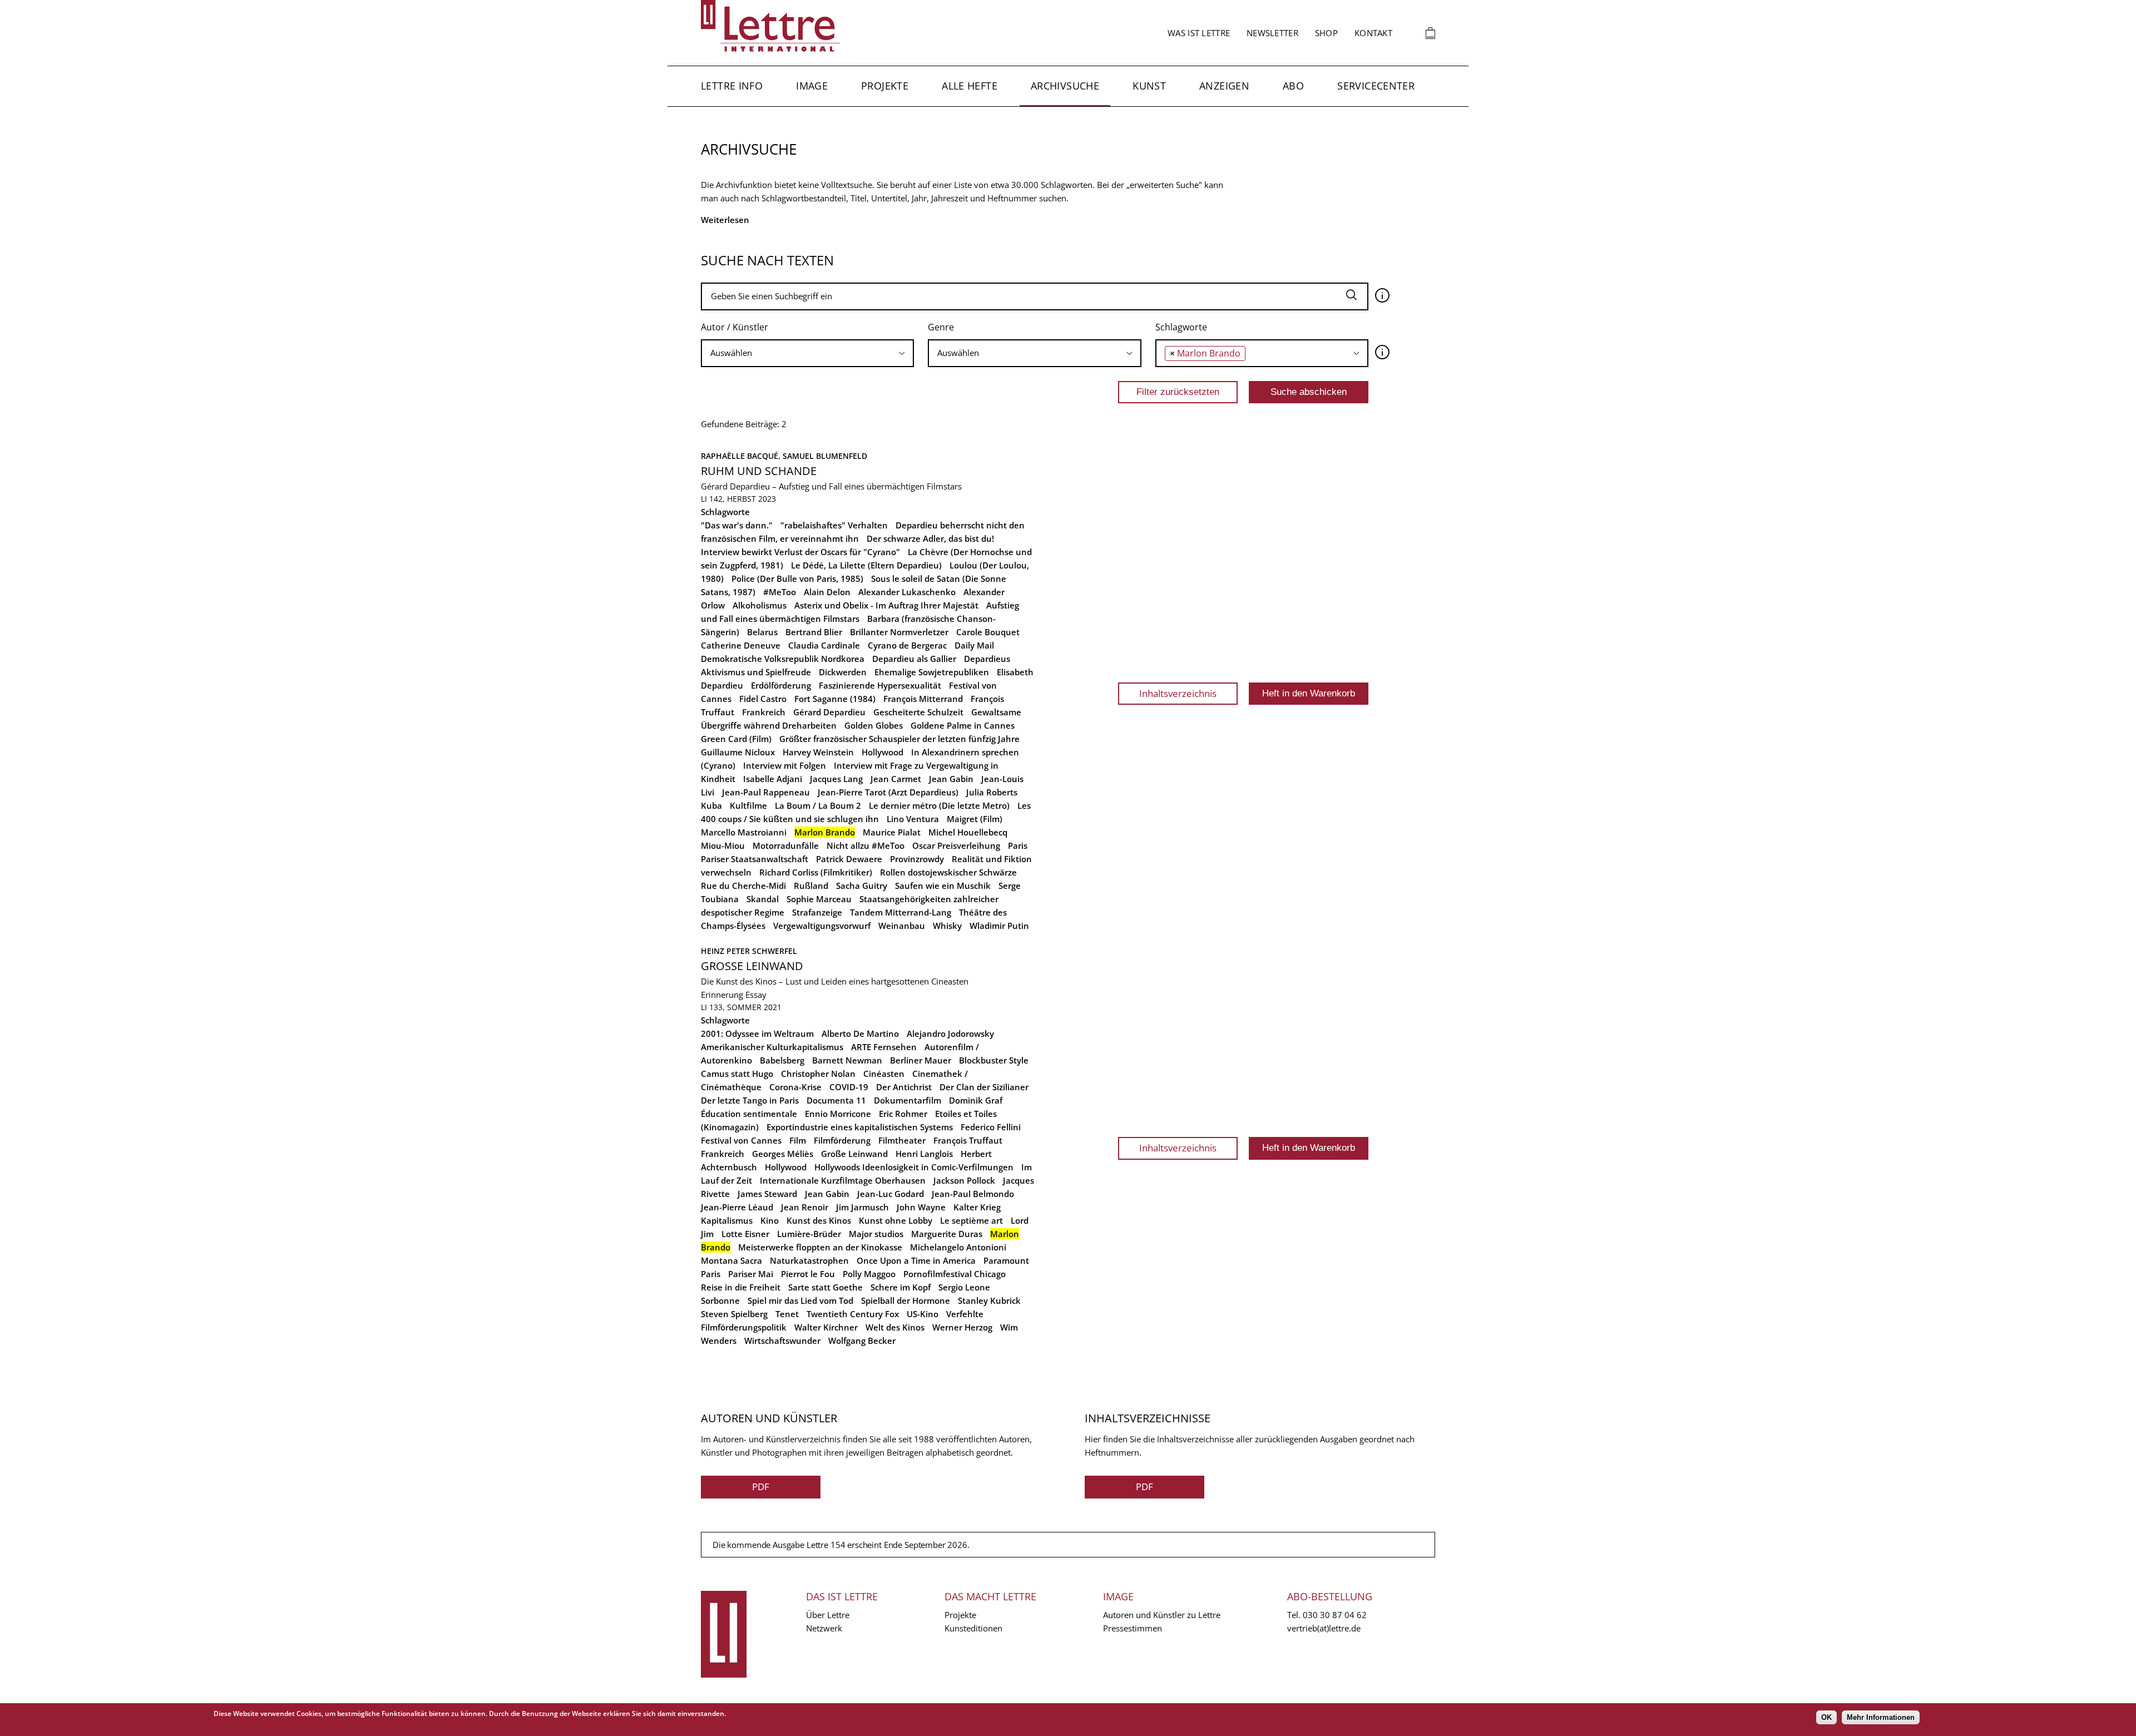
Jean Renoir (805, 1207)
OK (1826, 1717)
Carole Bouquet (988, 632)
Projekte (885, 86)
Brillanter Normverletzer (899, 632)
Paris (1018, 845)
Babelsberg (782, 1060)
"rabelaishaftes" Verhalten (834, 525)
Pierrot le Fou (808, 1274)
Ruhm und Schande (759, 471)
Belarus (762, 632)
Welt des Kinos (895, 1327)
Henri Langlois (924, 1154)
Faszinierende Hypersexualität (880, 685)
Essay (756, 995)
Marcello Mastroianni (744, 832)
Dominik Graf (976, 1100)
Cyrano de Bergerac (907, 645)
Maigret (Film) (975, 819)
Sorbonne (720, 1300)
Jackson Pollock (964, 1180)
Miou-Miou (723, 845)
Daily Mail (974, 645)
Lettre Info (732, 86)
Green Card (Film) (736, 739)
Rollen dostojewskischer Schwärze (948, 872)
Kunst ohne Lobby (896, 1220)
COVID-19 (849, 1087)
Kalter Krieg (977, 1207)
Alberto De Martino (860, 1033)
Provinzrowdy (917, 859)
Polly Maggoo (869, 1274)
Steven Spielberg (734, 1314)
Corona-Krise (795, 1087)
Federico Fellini (991, 1127)
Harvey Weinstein (818, 752)
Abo (1293, 86)
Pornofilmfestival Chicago (955, 1274)
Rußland (811, 886)
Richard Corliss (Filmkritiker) (816, 872)
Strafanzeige (817, 912)
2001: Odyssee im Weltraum (757, 1033)
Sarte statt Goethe (825, 1287)
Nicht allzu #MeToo (866, 845)
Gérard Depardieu (829, 712)
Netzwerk (824, 1628)
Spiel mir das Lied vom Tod (800, 1300)
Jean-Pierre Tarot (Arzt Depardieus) (888, 792)
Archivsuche (1065, 86)
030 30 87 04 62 (1335, 1615)
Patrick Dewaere (849, 859)
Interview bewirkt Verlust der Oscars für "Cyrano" (800, 552)
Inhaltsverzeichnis (1178, 693)
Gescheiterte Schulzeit (918, 712)
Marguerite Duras (947, 1234)
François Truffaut (968, 1140)
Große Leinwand (752, 966)
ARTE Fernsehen (884, 1047)
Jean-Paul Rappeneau (766, 792)
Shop (1326, 33)
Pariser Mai (751, 1274)
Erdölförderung (781, 685)
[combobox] (807, 353)
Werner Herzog (962, 1327)
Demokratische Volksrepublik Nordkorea (783, 659)
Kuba (711, 805)
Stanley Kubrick (989, 1300)
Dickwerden (843, 672)
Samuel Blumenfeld (825, 456)
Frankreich (764, 712)
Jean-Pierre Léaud (737, 1207)
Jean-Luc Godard (891, 1194)
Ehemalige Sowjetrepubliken (932, 672)
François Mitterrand (923, 699)
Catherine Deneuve (741, 645)
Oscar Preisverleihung (956, 845)
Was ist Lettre (1199, 33)
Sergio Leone (964, 1287)
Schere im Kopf (901, 1287)
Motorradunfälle (786, 845)
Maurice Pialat (892, 832)
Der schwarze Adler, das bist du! (930, 538)
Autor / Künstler (735, 327)
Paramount (1006, 1260)
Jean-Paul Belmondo (973, 1194)
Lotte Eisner (745, 1234)
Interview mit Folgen (785, 765)
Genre (941, 327)
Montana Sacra (731, 1260)
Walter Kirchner (826, 1327)
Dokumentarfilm (908, 1100)
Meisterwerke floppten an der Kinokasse (820, 1247)
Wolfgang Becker (862, 1341)
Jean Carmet (896, 779)
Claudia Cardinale (824, 645)
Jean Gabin (951, 779)
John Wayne (921, 1207)
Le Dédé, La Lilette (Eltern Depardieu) (866, 565)
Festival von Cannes (741, 1140)
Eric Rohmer (903, 1114)
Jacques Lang (836, 779)
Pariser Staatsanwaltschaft (755, 859)
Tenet (787, 1314)
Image (812, 86)
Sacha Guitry (862, 886)
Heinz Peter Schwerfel (749, 951)
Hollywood (882, 752)
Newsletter (1272, 33)
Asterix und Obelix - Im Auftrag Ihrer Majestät (886, 605)
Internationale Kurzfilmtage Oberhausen (843, 1180)
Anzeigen (1224, 86)
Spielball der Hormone (906, 1300)
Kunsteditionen (973, 1628)
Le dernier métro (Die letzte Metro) (939, 805)
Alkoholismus (760, 605)
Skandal (763, 899)
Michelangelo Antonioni (958, 1247)
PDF (761, 1487)
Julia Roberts (992, 792)
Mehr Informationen (1881, 1717)
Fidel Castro (763, 699)
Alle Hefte (970, 86)
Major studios (876, 1234)
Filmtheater (902, 1140)
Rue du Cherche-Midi (743, 886)
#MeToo (780, 592)
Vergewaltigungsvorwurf (822, 926)
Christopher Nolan (818, 1074)
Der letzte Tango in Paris (750, 1100)
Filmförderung (842, 1140)
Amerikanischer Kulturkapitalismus (772, 1047)
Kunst (1149, 86)
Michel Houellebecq (968, 832)
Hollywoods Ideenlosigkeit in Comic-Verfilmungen (914, 1167)
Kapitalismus (727, 1220)
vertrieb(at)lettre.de (1324, 1628)
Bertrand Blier (814, 632)
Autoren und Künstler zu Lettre (1162, 1615)
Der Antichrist (904, 1087)
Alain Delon (827, 592)
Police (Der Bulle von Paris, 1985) (797, 578)
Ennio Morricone (838, 1114)
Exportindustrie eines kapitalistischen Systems (860, 1127)
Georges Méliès (783, 1154)
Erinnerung (722, 995)
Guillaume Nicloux (738, 752)
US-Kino (923, 1314)
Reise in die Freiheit (741, 1287)
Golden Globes (874, 725)
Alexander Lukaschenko (907, 592)
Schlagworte (1181, 327)
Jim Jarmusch (862, 1207)
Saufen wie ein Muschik (943, 886)
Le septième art (971, 1220)
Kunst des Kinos (819, 1220)
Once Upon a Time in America (916, 1260)
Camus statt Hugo (737, 1074)
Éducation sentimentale (749, 1114)
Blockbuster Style (994, 1060)
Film (798, 1140)
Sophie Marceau (819, 899)
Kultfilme (748, 805)
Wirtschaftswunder (782, 1341)
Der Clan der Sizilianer (984, 1087)
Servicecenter (1376, 86)
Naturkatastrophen (809, 1260)
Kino (770, 1220)
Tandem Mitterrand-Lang (901, 912)
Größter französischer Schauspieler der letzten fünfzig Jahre (899, 739)
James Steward (767, 1194)
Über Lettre (828, 1615)
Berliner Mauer (921, 1060)
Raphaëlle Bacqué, (742, 456)
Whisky (947, 926)
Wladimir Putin (999, 926)
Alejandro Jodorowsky (950, 1033)
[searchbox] (807, 353)
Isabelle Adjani (773, 779)
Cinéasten (884, 1074)
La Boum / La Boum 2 (818, 805)
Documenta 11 (836, 1100)
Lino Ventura (913, 819)
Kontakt (1373, 33)
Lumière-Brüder (809, 1234)
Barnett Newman (847, 1060)
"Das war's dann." (737, 525)
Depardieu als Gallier (914, 659)
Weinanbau (902, 926)
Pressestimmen (1133, 1628)
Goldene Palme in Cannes (963, 725)
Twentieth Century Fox (853, 1314)
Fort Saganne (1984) (835, 699)
